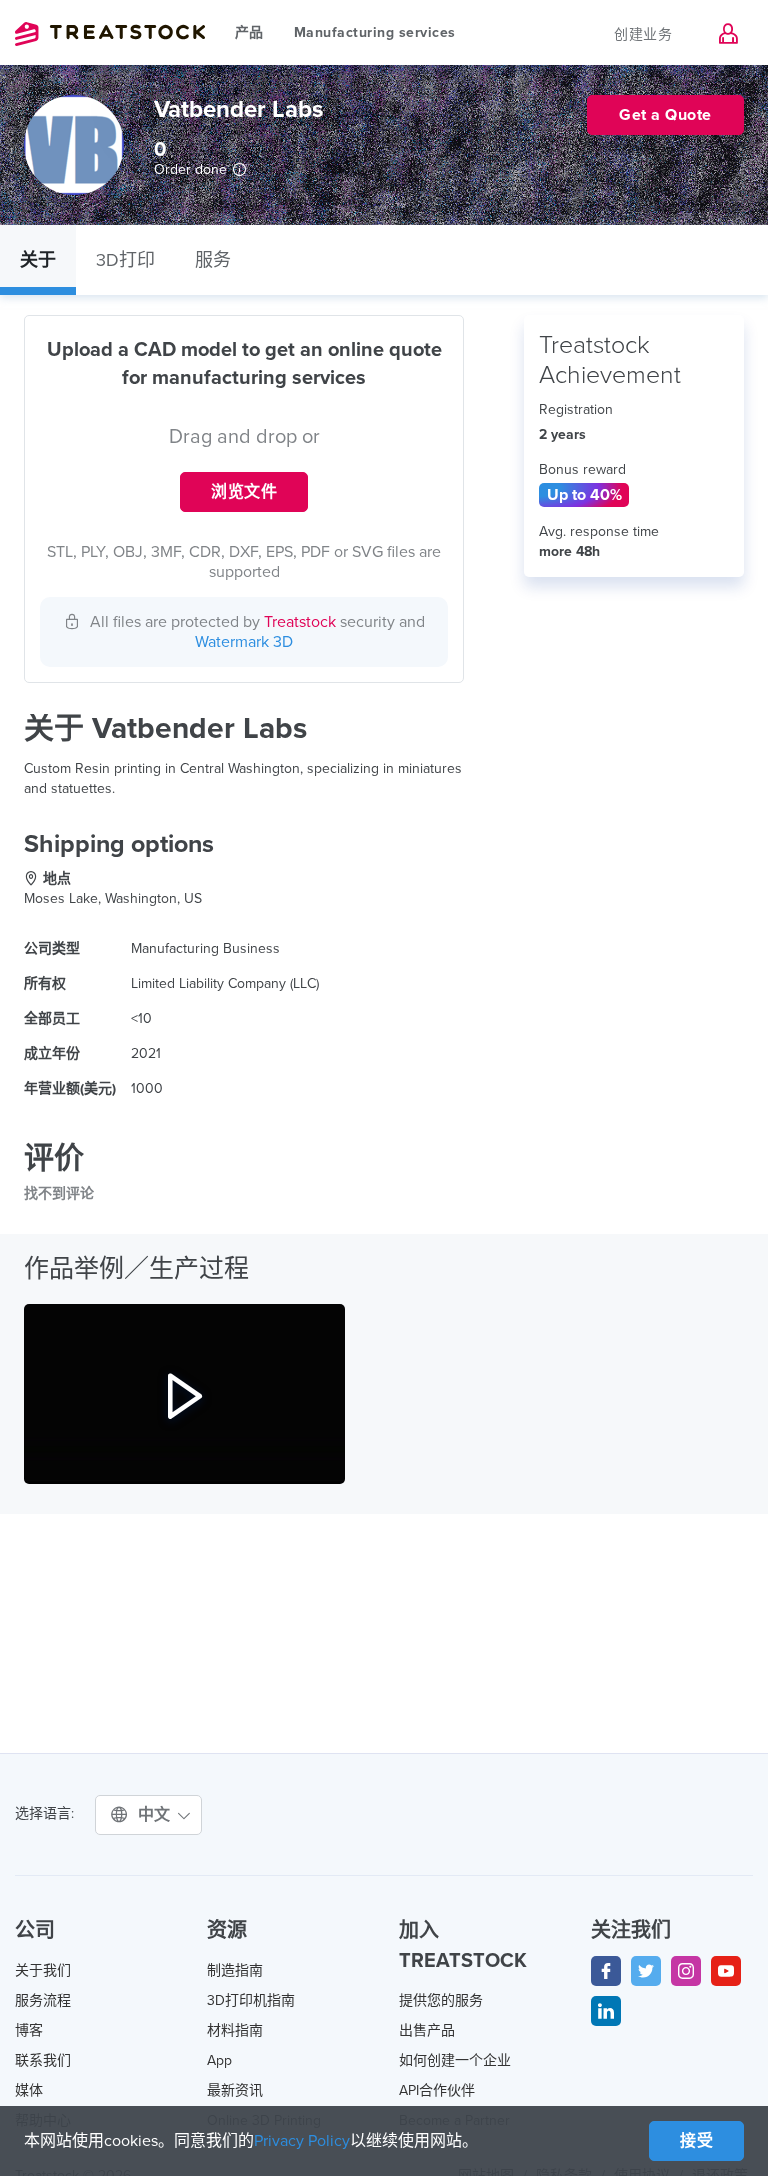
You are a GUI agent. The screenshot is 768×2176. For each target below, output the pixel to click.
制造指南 (235, 1970)
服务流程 (43, 2000)
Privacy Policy (302, 2141)
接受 (696, 2141)
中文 (157, 1815)
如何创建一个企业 (455, 2060)
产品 (249, 32)
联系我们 (43, 2060)
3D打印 (125, 260)
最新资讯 (235, 2090)
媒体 (29, 2090)
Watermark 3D (244, 642)
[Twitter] (646, 1971)
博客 (29, 2030)
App (219, 2060)
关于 (38, 260)
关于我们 (43, 1970)
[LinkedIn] (606, 2011)
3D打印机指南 (251, 2000)
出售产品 (427, 2030)
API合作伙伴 (437, 2090)
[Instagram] (686, 1971)
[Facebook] (606, 1971)
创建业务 (643, 34)
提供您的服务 (441, 2000)
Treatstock (110, 34)
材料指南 (235, 2030)
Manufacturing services (375, 32)
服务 (213, 260)
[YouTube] (726, 1971)
